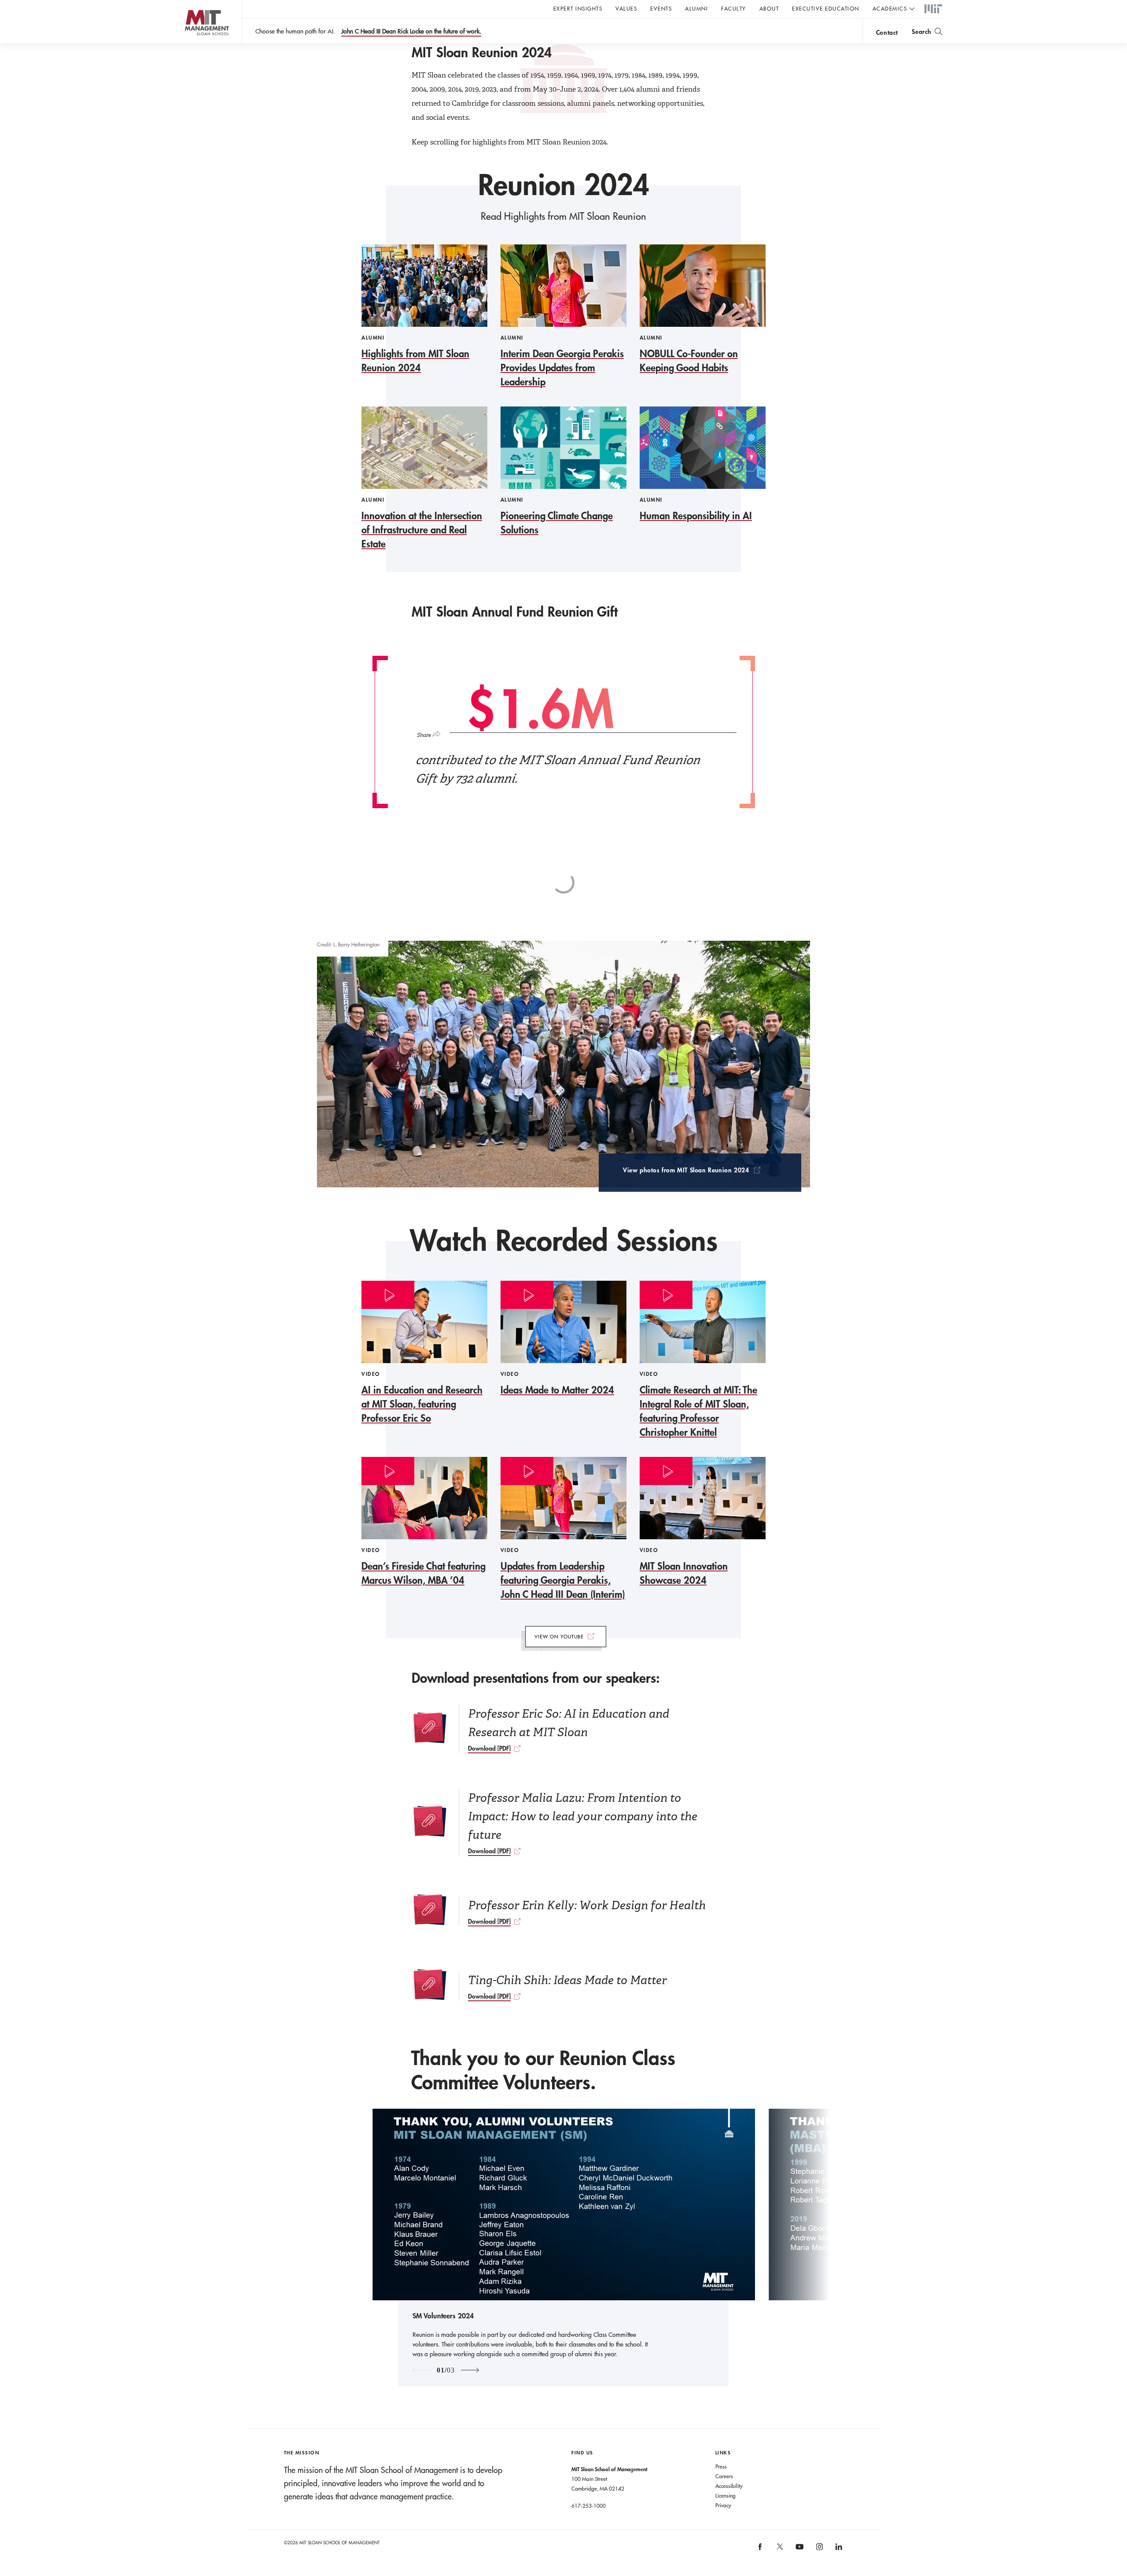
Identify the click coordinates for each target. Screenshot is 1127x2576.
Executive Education (826, 8)
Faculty (734, 8)
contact (887, 32)
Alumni (696, 8)
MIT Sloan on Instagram (819, 2550)
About (769, 8)
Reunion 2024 (564, 185)
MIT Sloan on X (779, 2550)
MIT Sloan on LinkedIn (838, 2550)
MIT (933, 9)
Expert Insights (578, 8)
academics (890, 8)
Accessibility (729, 2486)
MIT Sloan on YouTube (799, 2551)
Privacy (723, 2505)
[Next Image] (470, 2370)
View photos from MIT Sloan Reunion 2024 (686, 1171)
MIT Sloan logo (190, 44)
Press (721, 2466)
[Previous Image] (422, 2370)
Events (661, 8)
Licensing (726, 2495)
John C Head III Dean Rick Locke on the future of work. (411, 31)
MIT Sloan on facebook (761, 2550)
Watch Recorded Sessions (564, 1240)
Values (626, 8)
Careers (724, 2476)
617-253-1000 (589, 2506)
